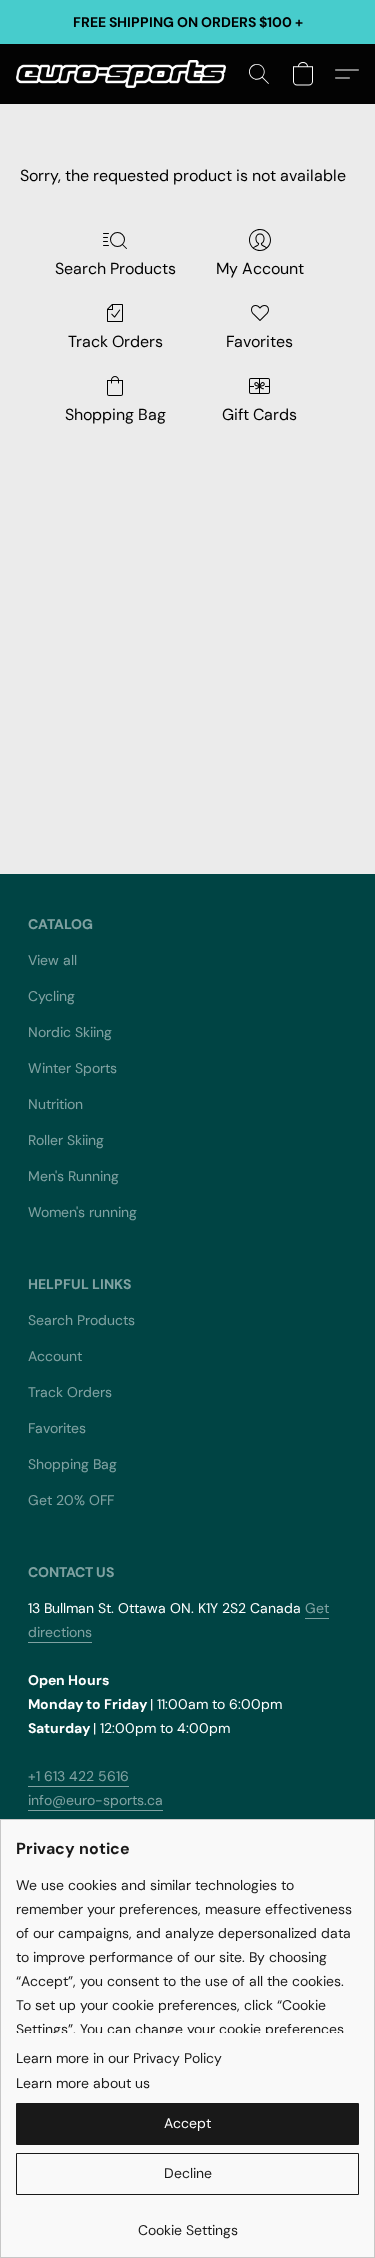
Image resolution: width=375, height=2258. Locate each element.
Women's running (82, 1212)
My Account (260, 268)
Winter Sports (72, 1068)
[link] (187, 2222)
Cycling (51, 996)
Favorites (259, 341)
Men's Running (73, 1176)
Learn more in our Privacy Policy (119, 2058)
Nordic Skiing (70, 1032)
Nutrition (55, 1104)
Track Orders (115, 341)
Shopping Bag (115, 414)
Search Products (115, 268)
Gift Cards (259, 414)
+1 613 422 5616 (78, 1776)
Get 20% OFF (71, 1500)
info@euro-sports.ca (95, 1800)
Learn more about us (83, 2083)
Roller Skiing (66, 1140)
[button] (126, 74)
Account (55, 1356)
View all (52, 960)
